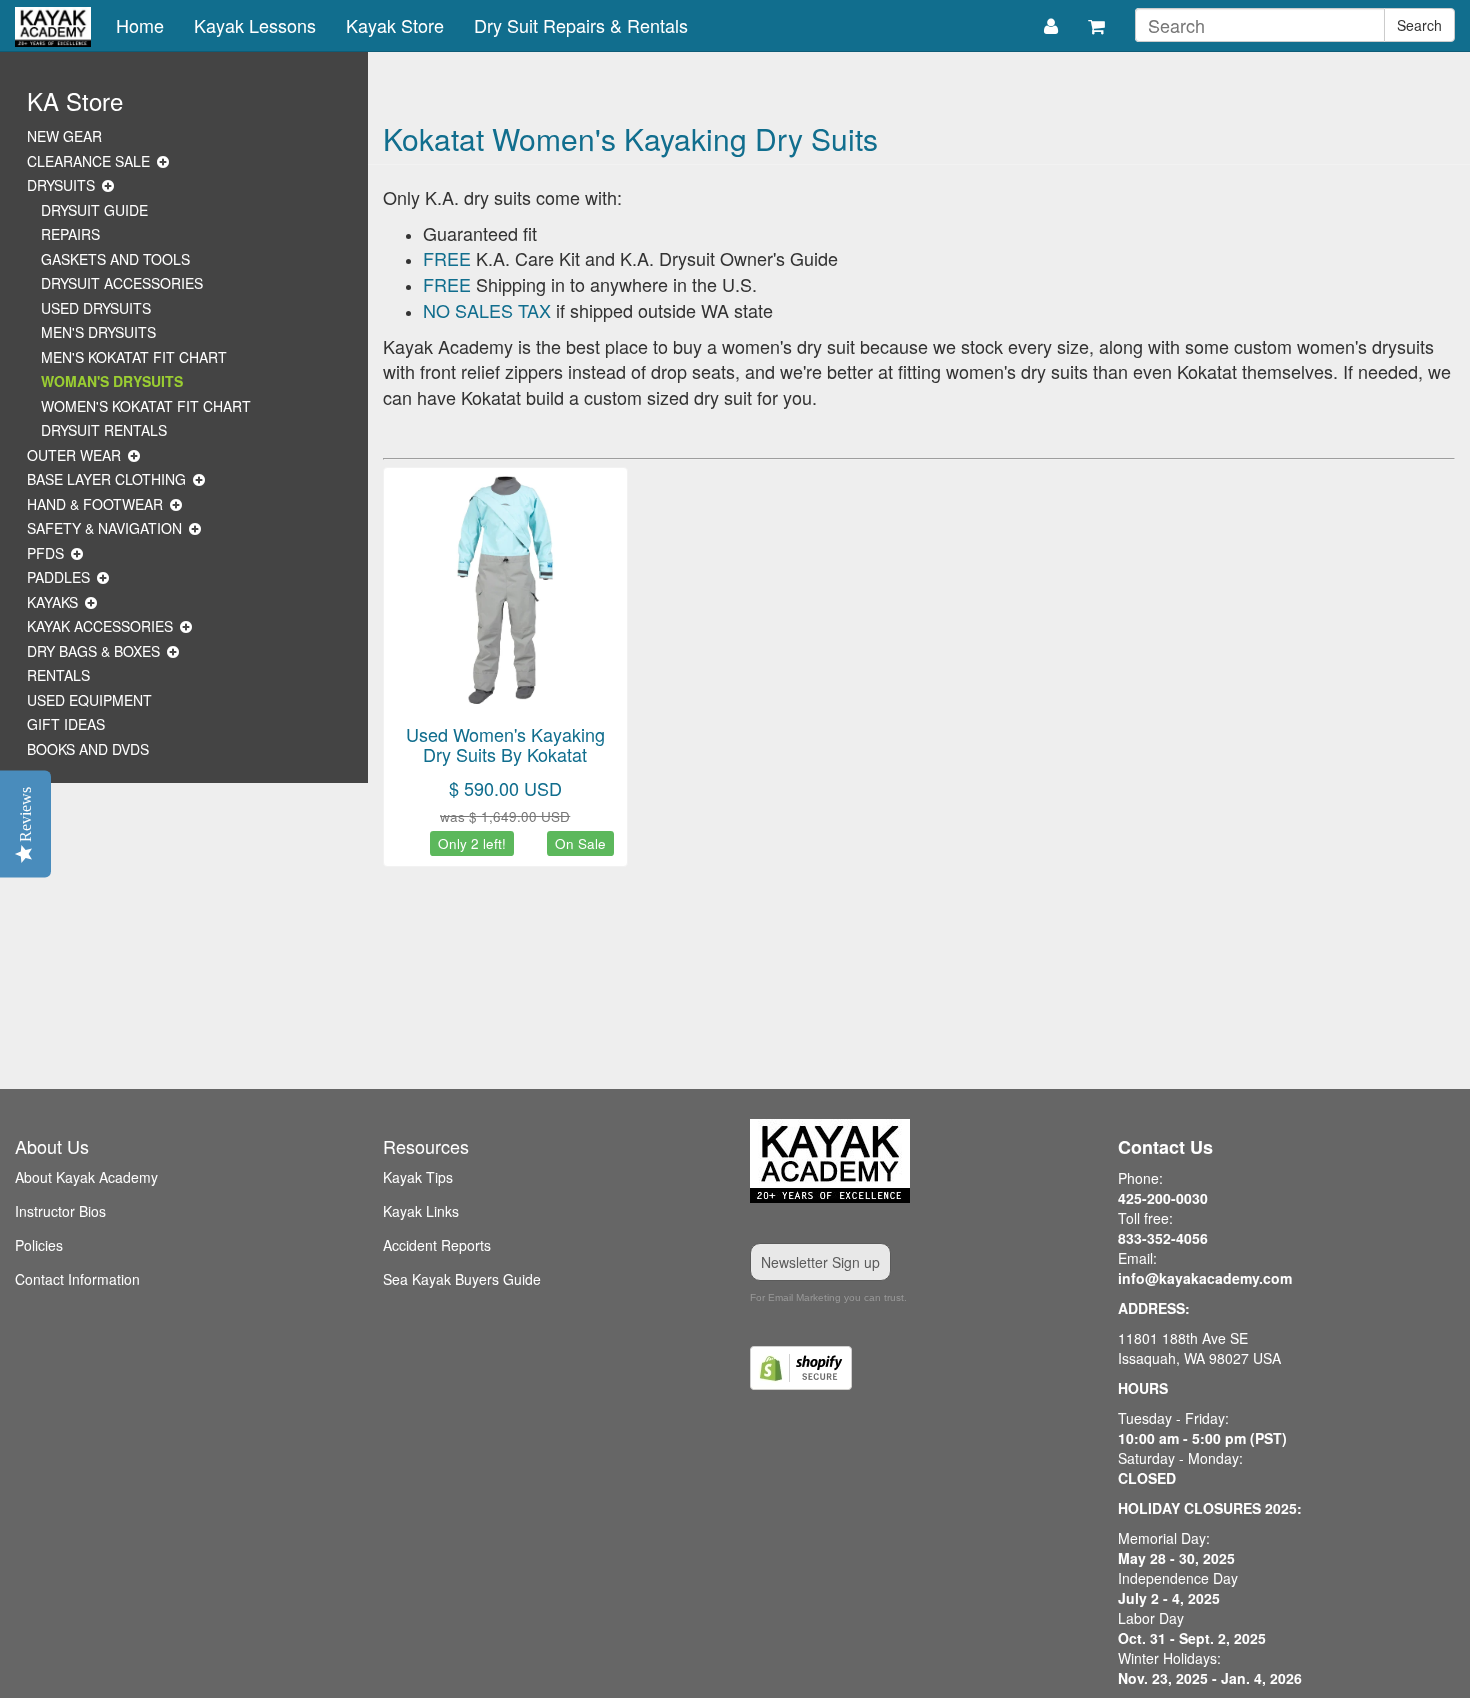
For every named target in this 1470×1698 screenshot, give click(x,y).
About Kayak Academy (86, 1177)
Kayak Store (395, 25)
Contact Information (77, 1279)
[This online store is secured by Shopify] (919, 1368)
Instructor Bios (60, 1211)
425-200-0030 (1163, 1198)
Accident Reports (437, 1245)
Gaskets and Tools (115, 259)
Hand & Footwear (95, 504)
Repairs (70, 234)
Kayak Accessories (100, 626)
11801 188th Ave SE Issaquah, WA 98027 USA (1199, 1348)
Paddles (58, 577)
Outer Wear (74, 455)
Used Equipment (89, 700)
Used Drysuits (96, 308)
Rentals (58, 675)
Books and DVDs (88, 749)
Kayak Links (421, 1211)
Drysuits (61, 185)
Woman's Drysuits (112, 381)
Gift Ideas (66, 724)
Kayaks (52, 602)
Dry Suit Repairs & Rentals (581, 25)
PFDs (45, 553)
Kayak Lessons (255, 25)
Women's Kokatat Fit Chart (146, 406)
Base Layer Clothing (106, 479)
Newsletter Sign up (820, 1262)
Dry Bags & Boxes (93, 651)
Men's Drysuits (98, 332)
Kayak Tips (418, 1177)
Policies (39, 1245)
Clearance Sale (88, 161)
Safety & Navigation (104, 528)
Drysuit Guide (94, 210)
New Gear (64, 136)
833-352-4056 (1163, 1238)
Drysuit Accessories (122, 283)
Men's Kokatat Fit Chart (134, 357)
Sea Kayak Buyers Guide (462, 1279)
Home (140, 25)
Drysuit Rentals (104, 430)
